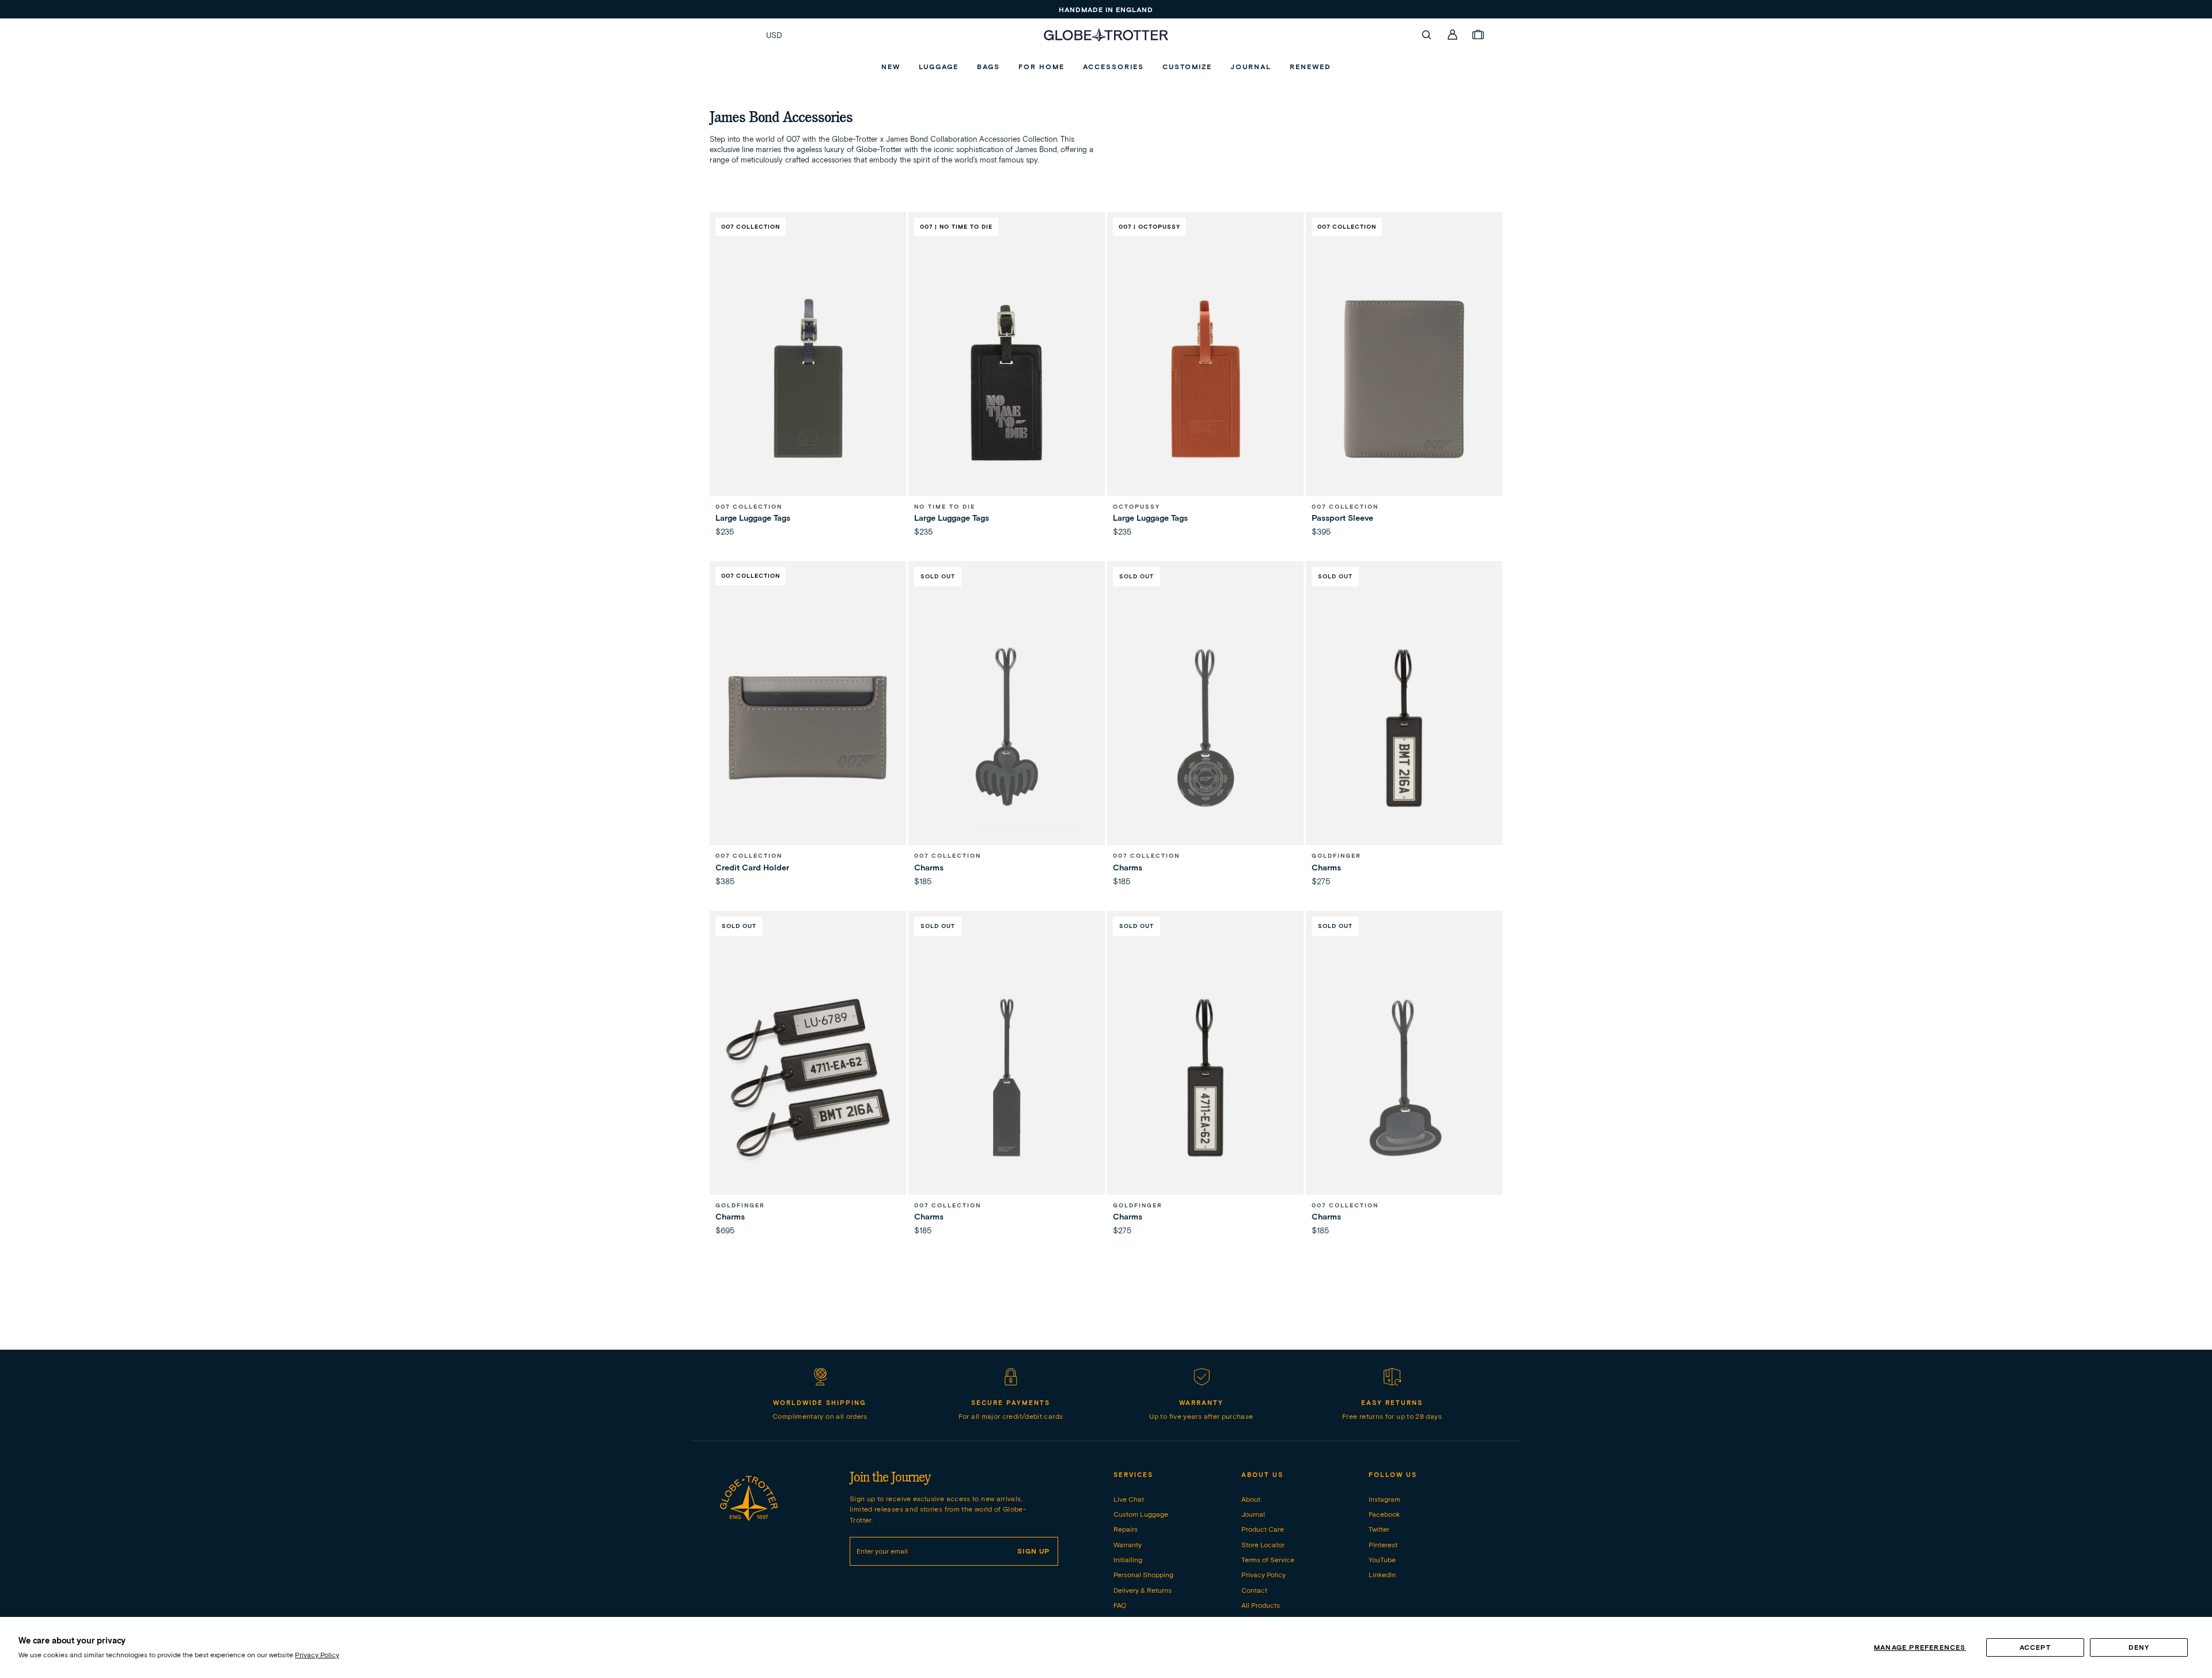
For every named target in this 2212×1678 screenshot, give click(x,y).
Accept (2035, 1647)
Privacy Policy (317, 1655)
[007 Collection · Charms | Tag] (1007, 1077)
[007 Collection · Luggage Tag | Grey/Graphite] (808, 379)
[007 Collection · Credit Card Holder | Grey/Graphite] (808, 728)
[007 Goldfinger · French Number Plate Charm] (1205, 1077)
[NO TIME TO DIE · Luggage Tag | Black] (1007, 379)
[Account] (1453, 35)
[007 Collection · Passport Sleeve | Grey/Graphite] (1404, 379)
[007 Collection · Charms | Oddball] (1404, 1077)
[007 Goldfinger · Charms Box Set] (808, 1077)
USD (774, 35)
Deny (2139, 1647)
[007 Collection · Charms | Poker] (1205, 728)
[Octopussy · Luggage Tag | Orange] (1205, 379)
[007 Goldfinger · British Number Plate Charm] (1404, 728)
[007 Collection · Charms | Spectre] (1007, 728)
